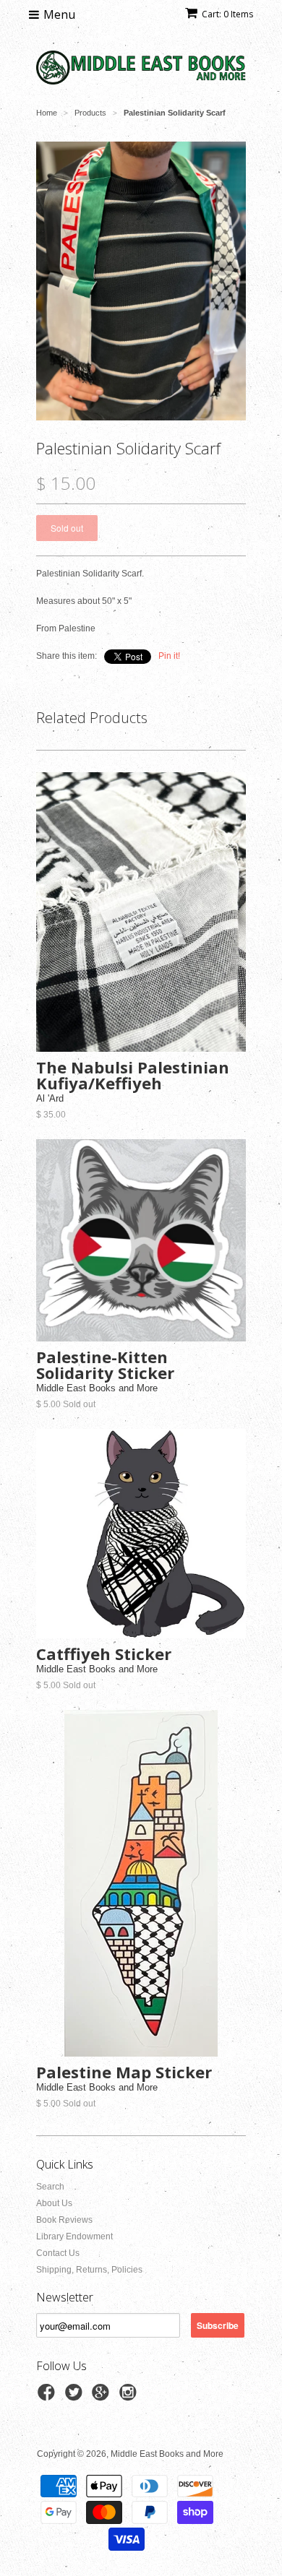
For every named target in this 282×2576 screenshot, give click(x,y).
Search (50, 2187)
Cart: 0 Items (227, 14)
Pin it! (169, 656)
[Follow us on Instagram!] (130, 2397)
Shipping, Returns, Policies (89, 2270)
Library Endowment (74, 2236)
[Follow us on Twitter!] (76, 2397)
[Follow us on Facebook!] (48, 2397)
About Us (54, 2203)
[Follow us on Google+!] (103, 2397)
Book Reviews (64, 2220)
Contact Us (58, 2253)
